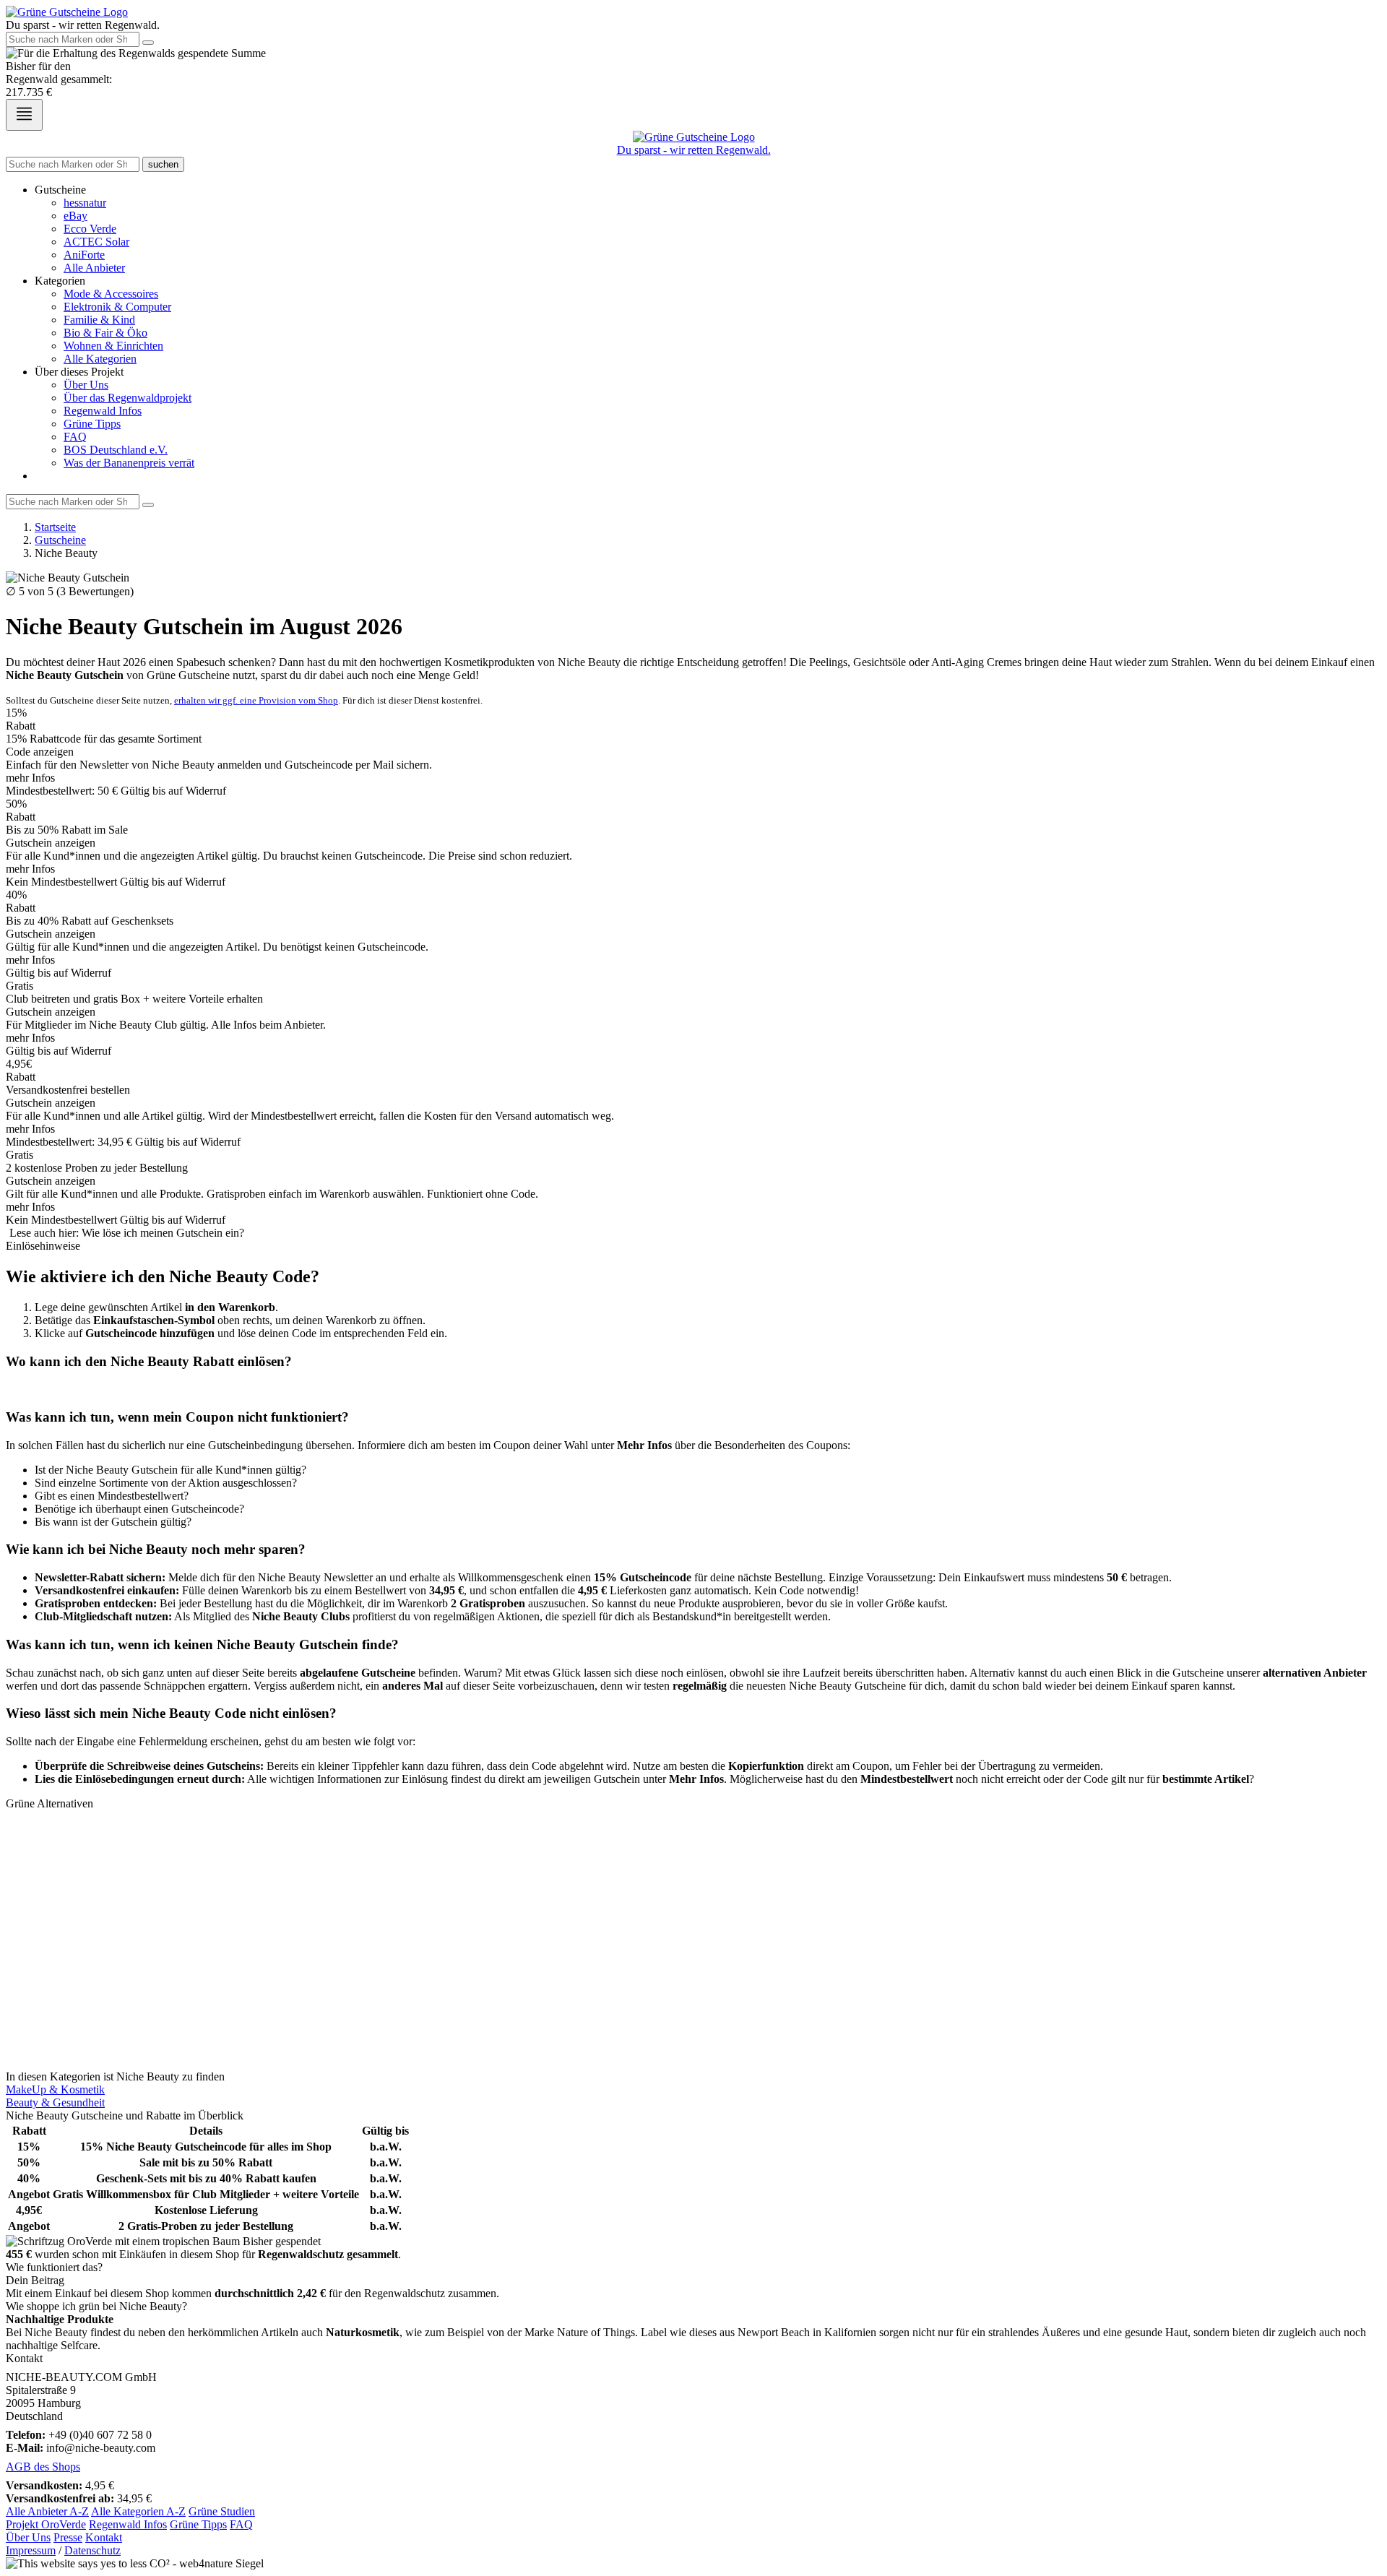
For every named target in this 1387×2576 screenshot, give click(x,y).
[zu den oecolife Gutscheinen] (693, 2038)
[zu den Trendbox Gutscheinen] (693, 1843)
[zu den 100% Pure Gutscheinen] (693, 1947)
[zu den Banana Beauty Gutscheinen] (693, 1999)
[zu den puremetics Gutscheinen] (693, 1973)
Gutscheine (60, 540)
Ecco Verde (90, 229)
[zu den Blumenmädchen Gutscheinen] (693, 1882)
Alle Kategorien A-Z (138, 2511)
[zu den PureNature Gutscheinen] (693, 1817)
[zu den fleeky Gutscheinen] (693, 2025)
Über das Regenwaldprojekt (128, 398)
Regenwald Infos (103, 411)
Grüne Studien (222, 2511)
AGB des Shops (43, 2467)
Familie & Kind (99, 320)
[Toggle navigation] (24, 115)
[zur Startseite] (67, 12)
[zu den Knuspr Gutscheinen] (693, 1960)
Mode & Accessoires (111, 294)
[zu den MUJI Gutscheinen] (693, 1830)
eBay (75, 216)
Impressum (31, 2550)
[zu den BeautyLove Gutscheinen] (693, 1869)
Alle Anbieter (94, 268)
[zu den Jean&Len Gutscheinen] (693, 1856)
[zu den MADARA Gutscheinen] (693, 1934)
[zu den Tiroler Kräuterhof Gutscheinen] (693, 1921)
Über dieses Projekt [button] (79, 372)
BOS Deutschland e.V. (116, 450)
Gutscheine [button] (60, 190)
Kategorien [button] (60, 281)
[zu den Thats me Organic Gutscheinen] (693, 2051)
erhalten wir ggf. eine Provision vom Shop (256, 700)
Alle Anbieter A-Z (47, 2511)
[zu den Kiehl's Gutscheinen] (693, 1895)
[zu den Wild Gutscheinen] (693, 1908)
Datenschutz (92, 2550)
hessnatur (85, 203)
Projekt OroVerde (46, 2524)
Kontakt (104, 2537)
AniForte (84, 255)
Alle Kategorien (100, 359)
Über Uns (86, 385)
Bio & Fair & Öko (105, 333)
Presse (68, 2537)
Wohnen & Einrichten (113, 346)
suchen (163, 164)
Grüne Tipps (92, 424)
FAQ (75, 437)
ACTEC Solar (96, 242)
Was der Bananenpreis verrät (129, 463)
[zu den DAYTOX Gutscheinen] (693, 1986)
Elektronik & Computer (117, 307)
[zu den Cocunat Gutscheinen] (693, 2064)
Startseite (55, 527)
